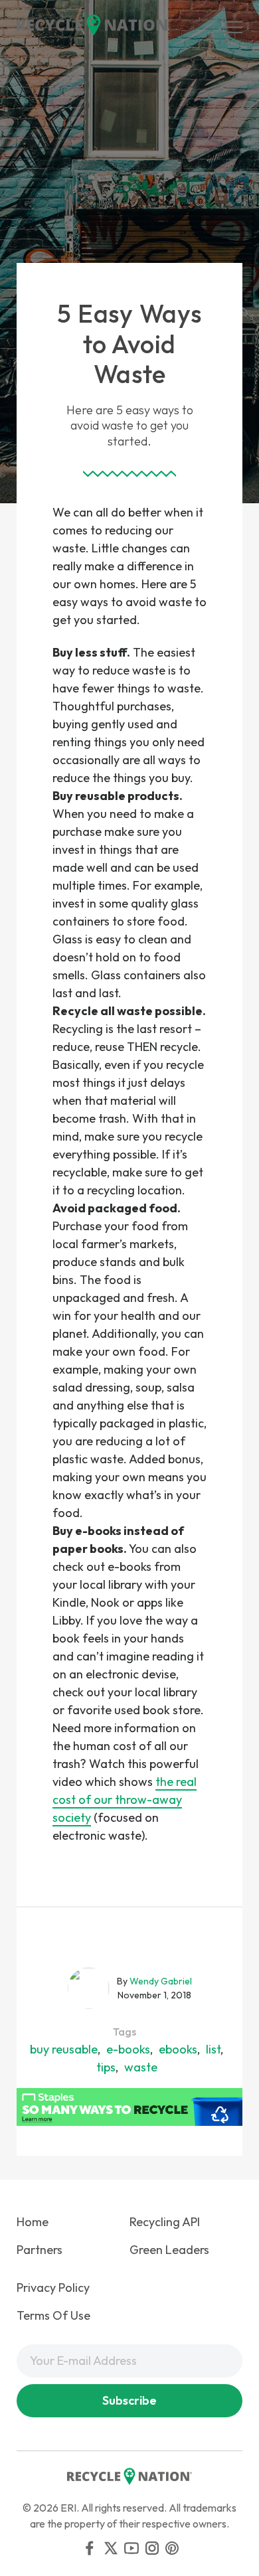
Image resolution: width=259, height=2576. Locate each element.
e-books (128, 2049)
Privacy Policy (53, 2288)
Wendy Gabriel (161, 1981)
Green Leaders (169, 2250)
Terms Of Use (53, 2315)
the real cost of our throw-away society (125, 1800)
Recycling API (165, 2222)
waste (141, 2067)
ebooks (178, 2049)
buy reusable (64, 2049)
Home (33, 2222)
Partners (40, 2250)
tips (106, 2067)
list (213, 2049)
